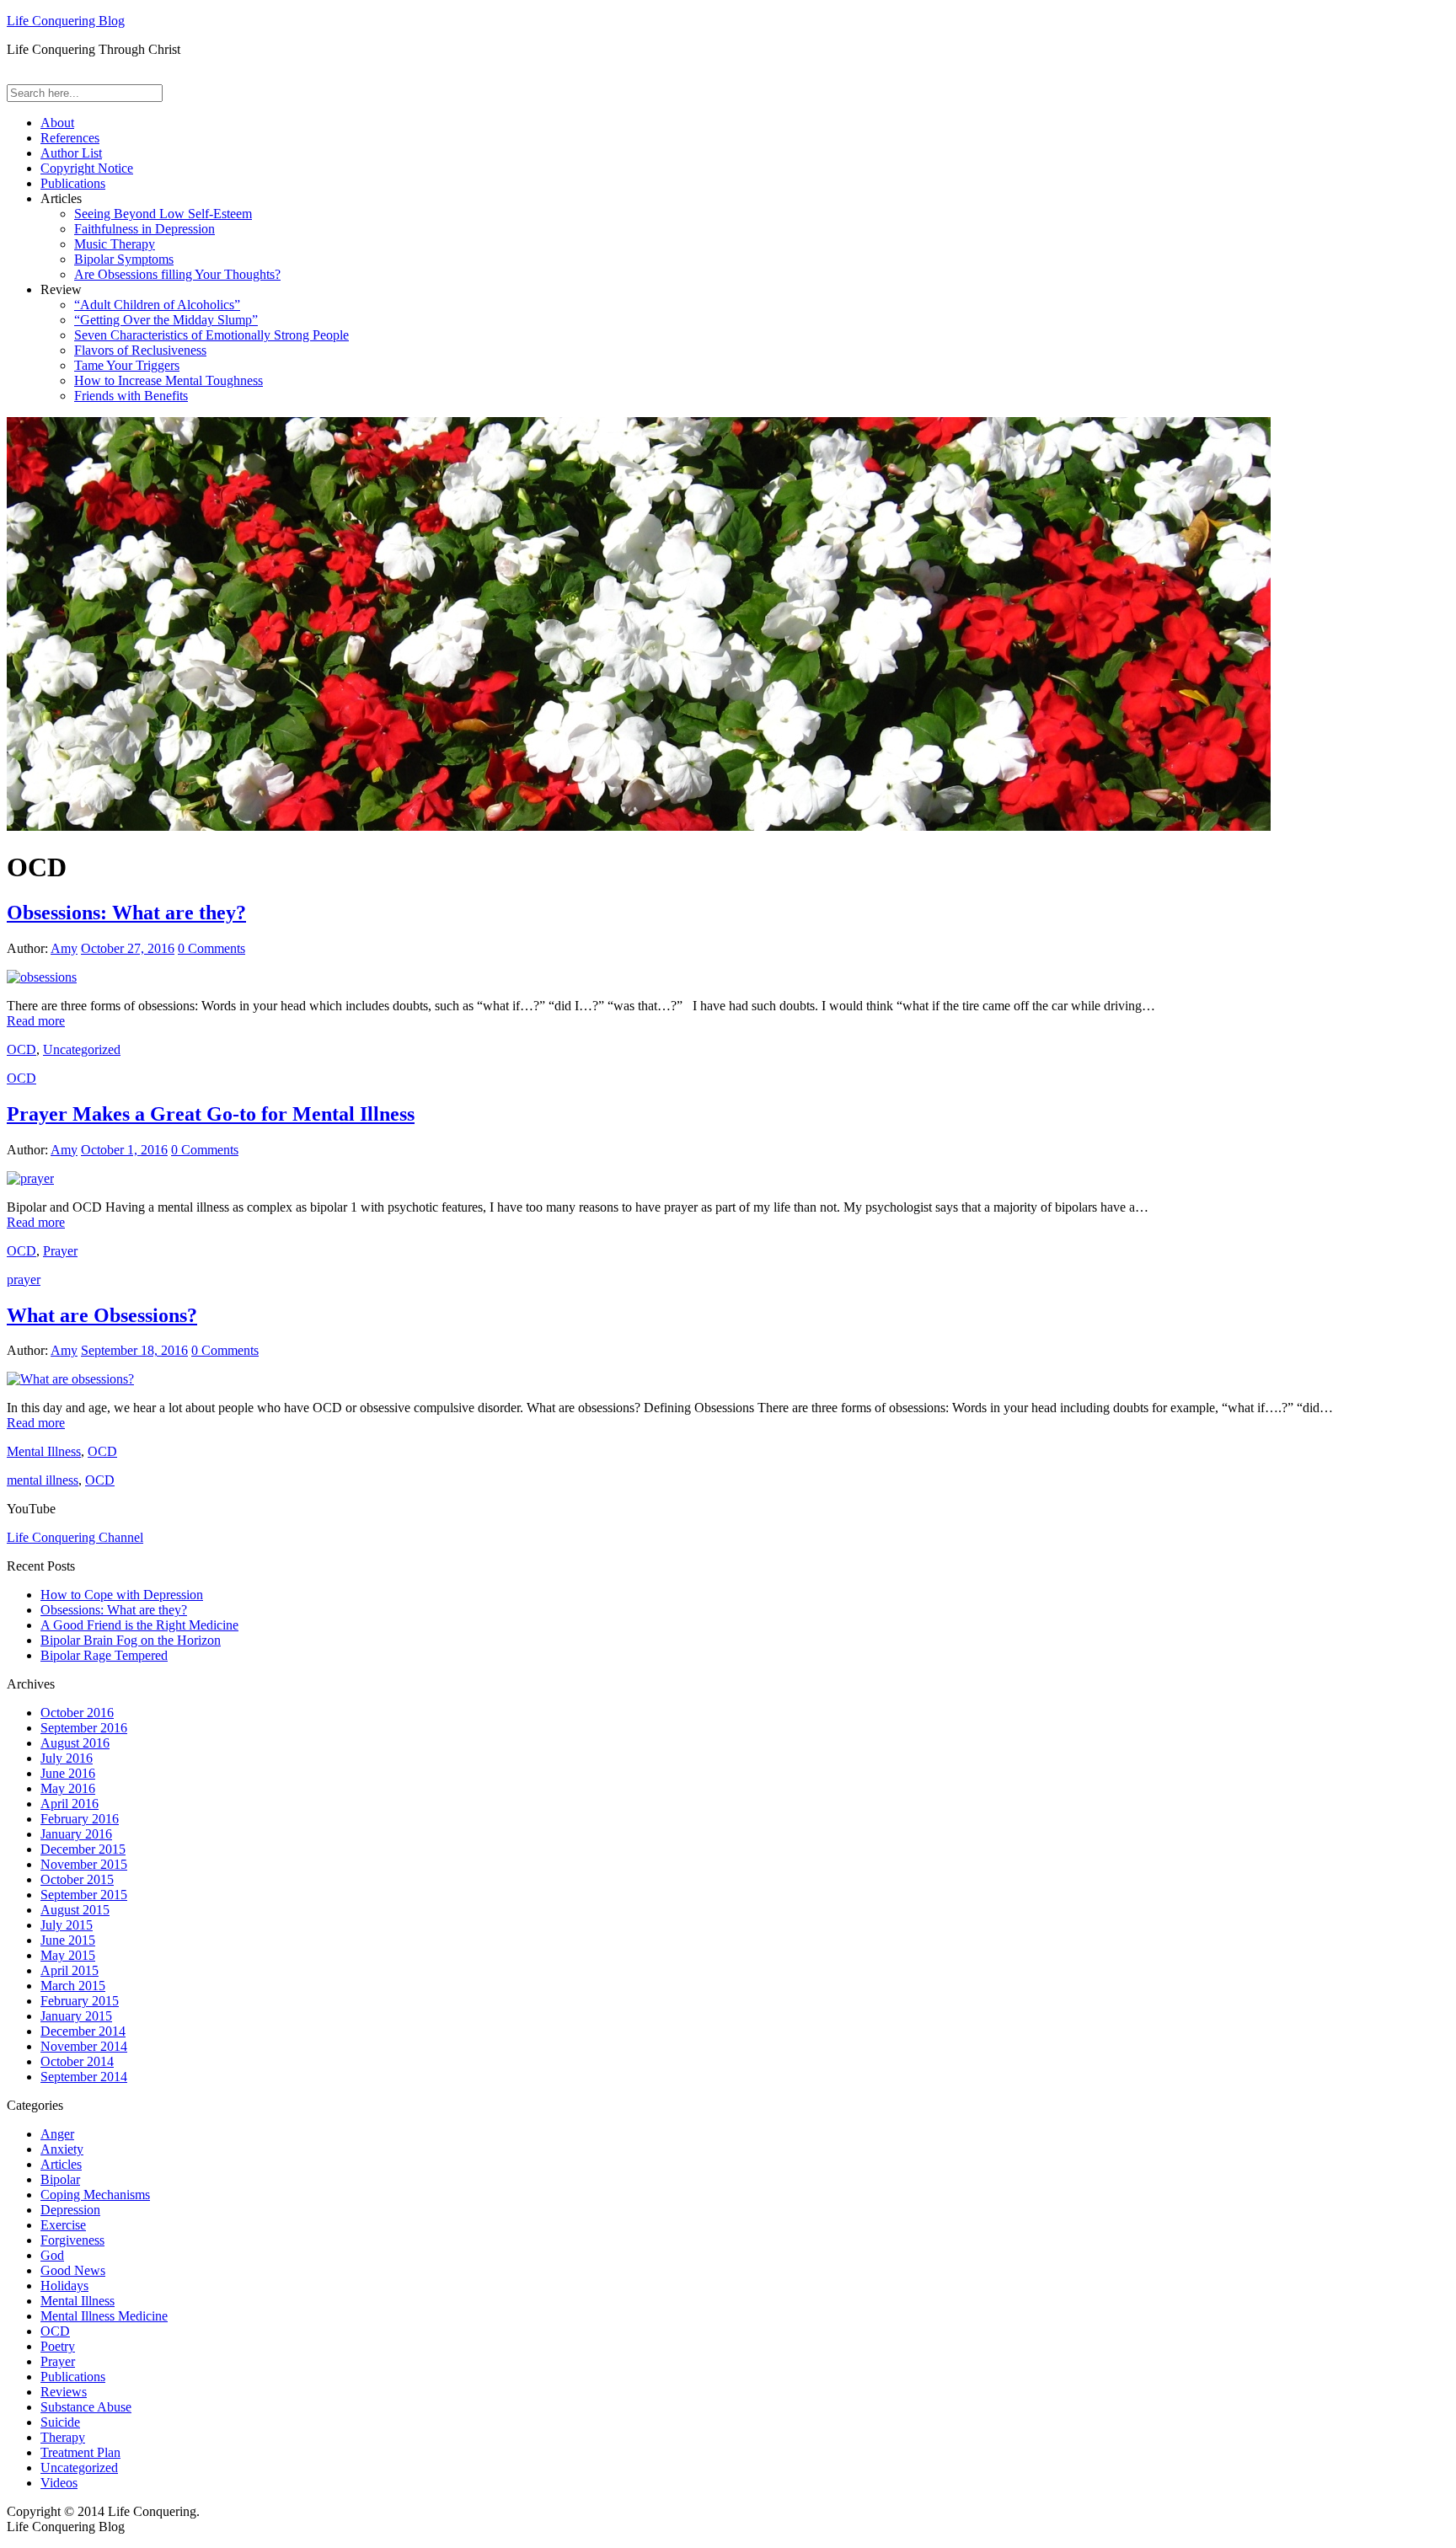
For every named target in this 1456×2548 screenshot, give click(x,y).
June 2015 (68, 1940)
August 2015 (75, 1910)
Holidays (64, 2286)
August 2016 (75, 1743)
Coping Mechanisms (95, 2195)
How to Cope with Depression (122, 1595)
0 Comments (211, 948)
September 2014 (84, 2077)
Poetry (58, 2346)
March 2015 (73, 1986)
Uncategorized (82, 1049)
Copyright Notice (87, 168)
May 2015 (68, 1955)
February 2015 (80, 2001)
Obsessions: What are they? (126, 913)
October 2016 (77, 1713)
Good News (73, 2270)
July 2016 (67, 1758)
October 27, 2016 (128, 948)
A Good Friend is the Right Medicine (139, 1625)
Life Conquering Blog (66, 21)
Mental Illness (44, 1451)
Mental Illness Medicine (104, 2316)
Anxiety (62, 2149)
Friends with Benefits (131, 396)
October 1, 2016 (124, 1150)
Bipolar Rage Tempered (104, 1655)
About (57, 123)
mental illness (43, 1480)
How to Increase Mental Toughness (169, 380)
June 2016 (68, 1773)
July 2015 (67, 1925)
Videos (59, 2483)
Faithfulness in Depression (145, 229)
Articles (61, 2164)
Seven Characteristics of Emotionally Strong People (211, 335)
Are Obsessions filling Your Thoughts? (177, 274)
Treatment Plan (80, 2452)
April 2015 (70, 1970)
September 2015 (84, 1895)
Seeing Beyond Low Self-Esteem (163, 214)
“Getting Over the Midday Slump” (166, 320)
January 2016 (76, 1834)
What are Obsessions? (102, 1315)
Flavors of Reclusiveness (140, 350)
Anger (57, 2134)
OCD (21, 1049)
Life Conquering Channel (75, 1537)
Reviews (64, 2392)
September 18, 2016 (134, 1350)
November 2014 (84, 2046)
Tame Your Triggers (127, 365)
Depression (70, 2210)
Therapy (63, 2437)
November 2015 (84, 1864)
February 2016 (80, 1819)
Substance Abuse (86, 2407)
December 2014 (83, 2031)
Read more (36, 1021)
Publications (73, 183)
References (70, 138)
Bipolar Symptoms (124, 259)
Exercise (63, 2225)
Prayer (60, 1251)
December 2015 (83, 1849)
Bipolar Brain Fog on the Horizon (131, 1640)
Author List (71, 153)
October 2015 (77, 1879)
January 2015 (76, 2016)
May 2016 (68, 1788)
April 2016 (70, 1804)
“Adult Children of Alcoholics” (157, 305)
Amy (64, 948)
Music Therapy (115, 244)
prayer (24, 1279)
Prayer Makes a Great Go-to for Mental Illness (211, 1114)
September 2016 (84, 1728)
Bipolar (60, 2179)
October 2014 (77, 2061)
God (52, 2255)
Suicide (60, 2422)
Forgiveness (72, 2240)
